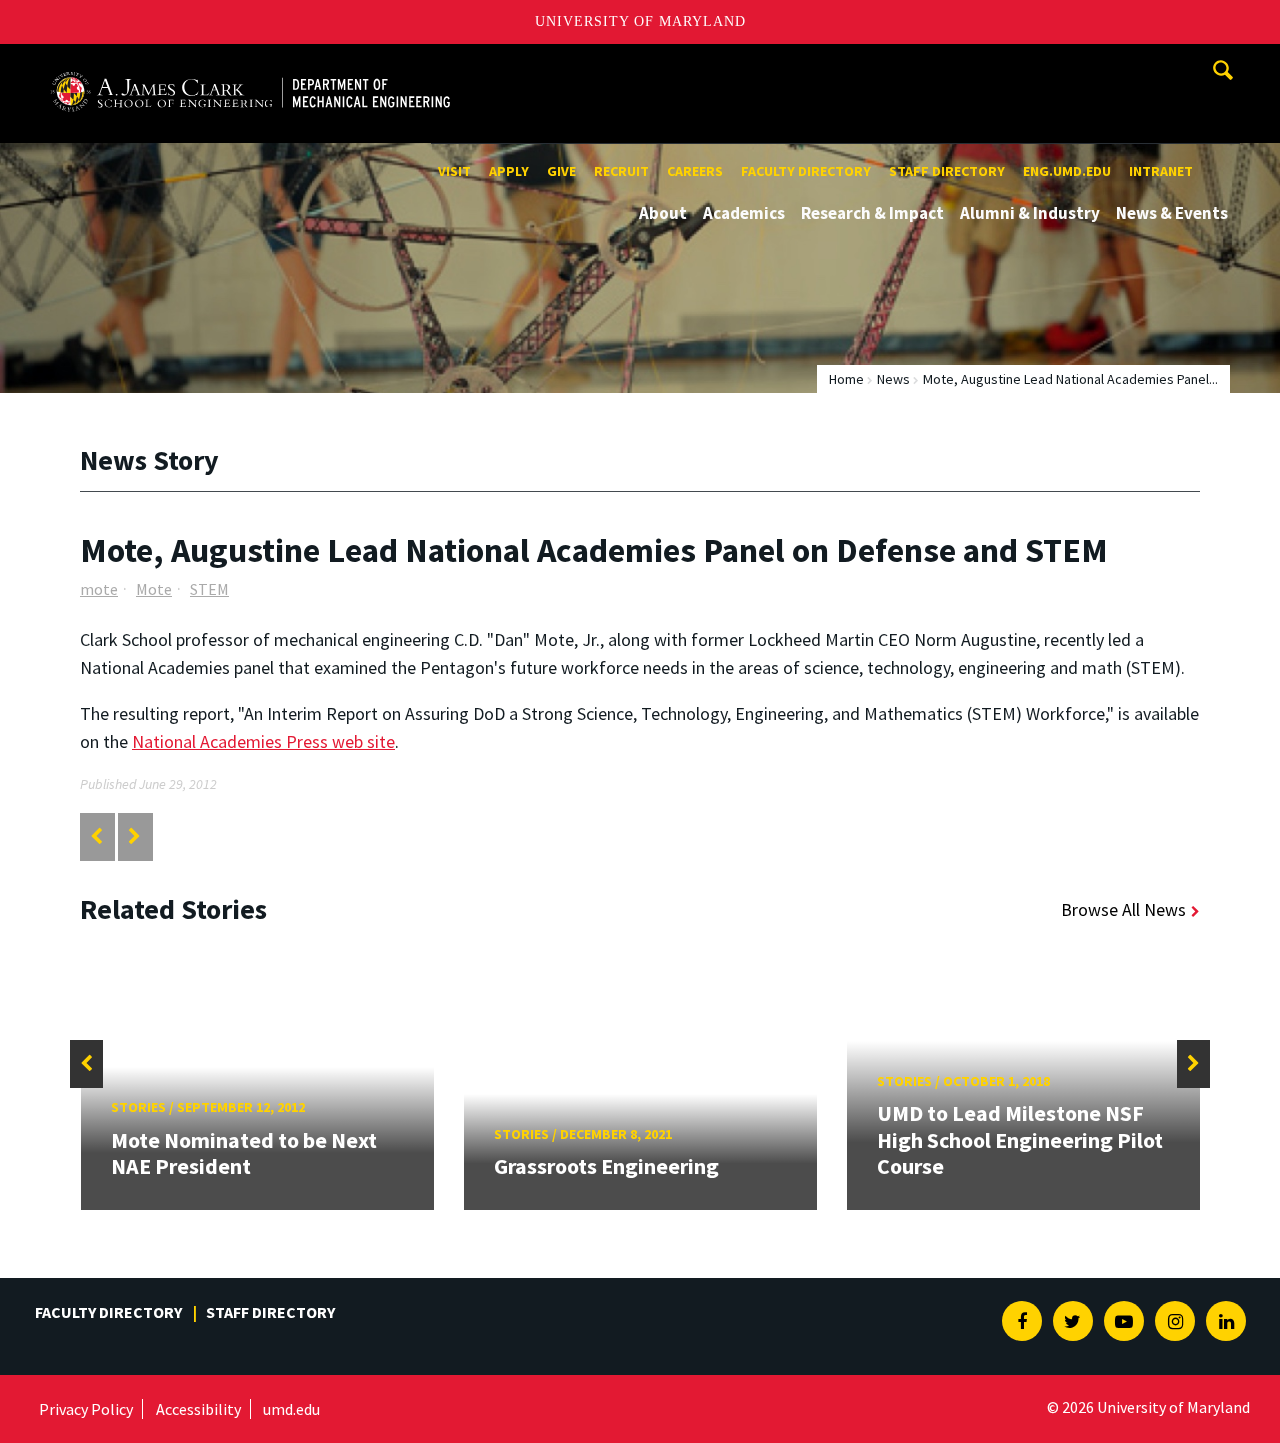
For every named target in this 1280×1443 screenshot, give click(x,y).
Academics (744, 213)
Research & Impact (872, 213)
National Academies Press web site (263, 741)
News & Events (1172, 213)
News (893, 379)
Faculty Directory (806, 171)
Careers (695, 171)
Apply (509, 171)
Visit (454, 171)
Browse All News (1123, 909)
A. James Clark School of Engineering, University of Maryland (250, 62)
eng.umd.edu (1067, 171)
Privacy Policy (86, 1409)
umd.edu (291, 1409)
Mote (154, 589)
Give (561, 171)
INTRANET (1161, 171)
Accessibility (198, 1409)
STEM (209, 589)
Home (846, 379)
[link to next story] (134, 836)
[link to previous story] (96, 836)
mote (99, 589)
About (663, 213)
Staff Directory (947, 171)
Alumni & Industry (1030, 213)
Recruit (621, 171)
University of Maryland (640, 21)
